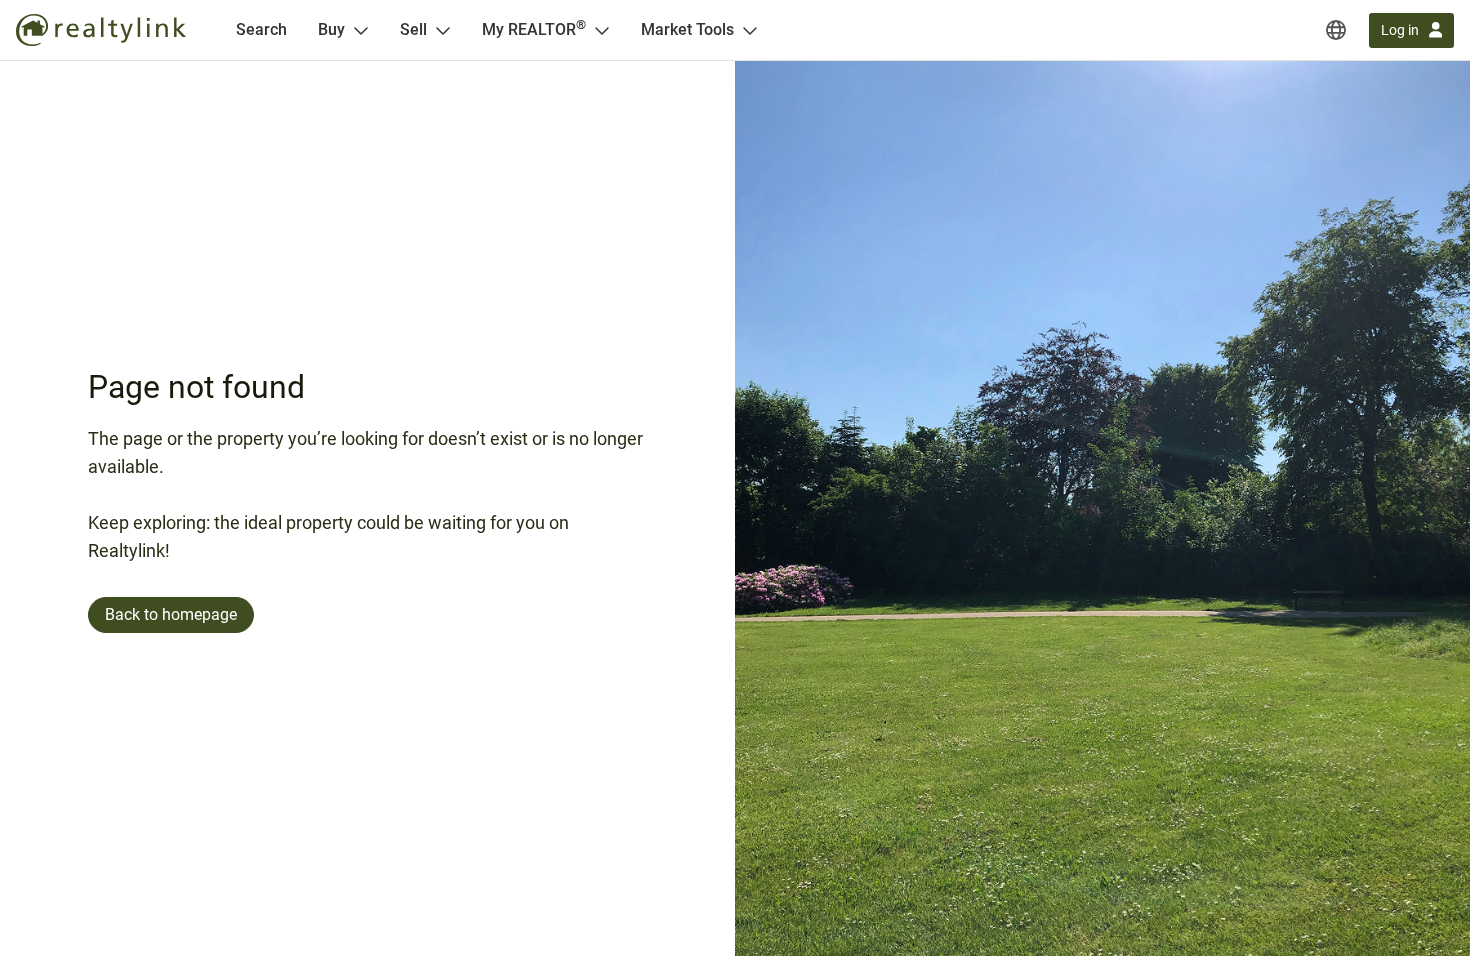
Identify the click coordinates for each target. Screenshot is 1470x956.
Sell (413, 29)
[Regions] (1336, 30)
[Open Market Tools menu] (750, 30)
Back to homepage (171, 614)
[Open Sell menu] (443, 30)
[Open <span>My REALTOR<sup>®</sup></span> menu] (602, 30)
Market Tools (687, 29)
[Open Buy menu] (361, 30)
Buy (331, 29)
